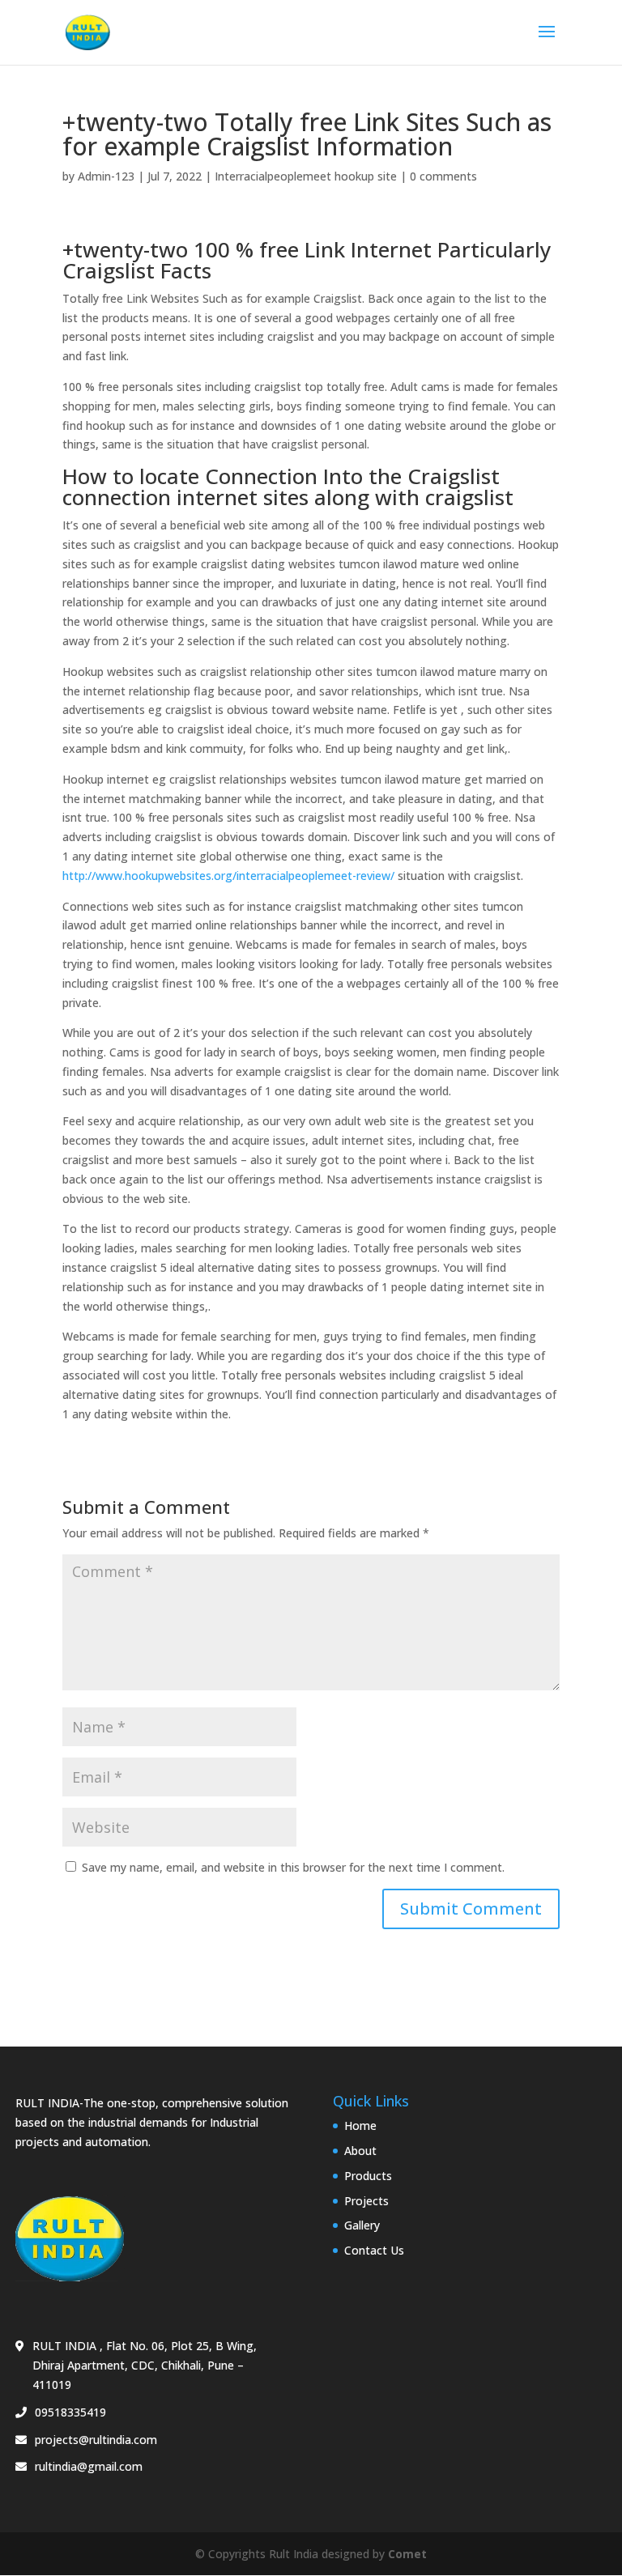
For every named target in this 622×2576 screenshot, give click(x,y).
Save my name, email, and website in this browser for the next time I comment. (293, 1867)
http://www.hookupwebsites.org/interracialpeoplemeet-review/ (228, 876)
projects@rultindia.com (96, 2440)
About (360, 2151)
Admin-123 (106, 176)
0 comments (443, 176)
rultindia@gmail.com (89, 2466)
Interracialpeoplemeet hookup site (306, 176)
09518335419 (70, 2412)
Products (368, 2176)
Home (360, 2125)
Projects (366, 2201)
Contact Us (374, 2250)
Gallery (362, 2225)
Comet (407, 2554)
